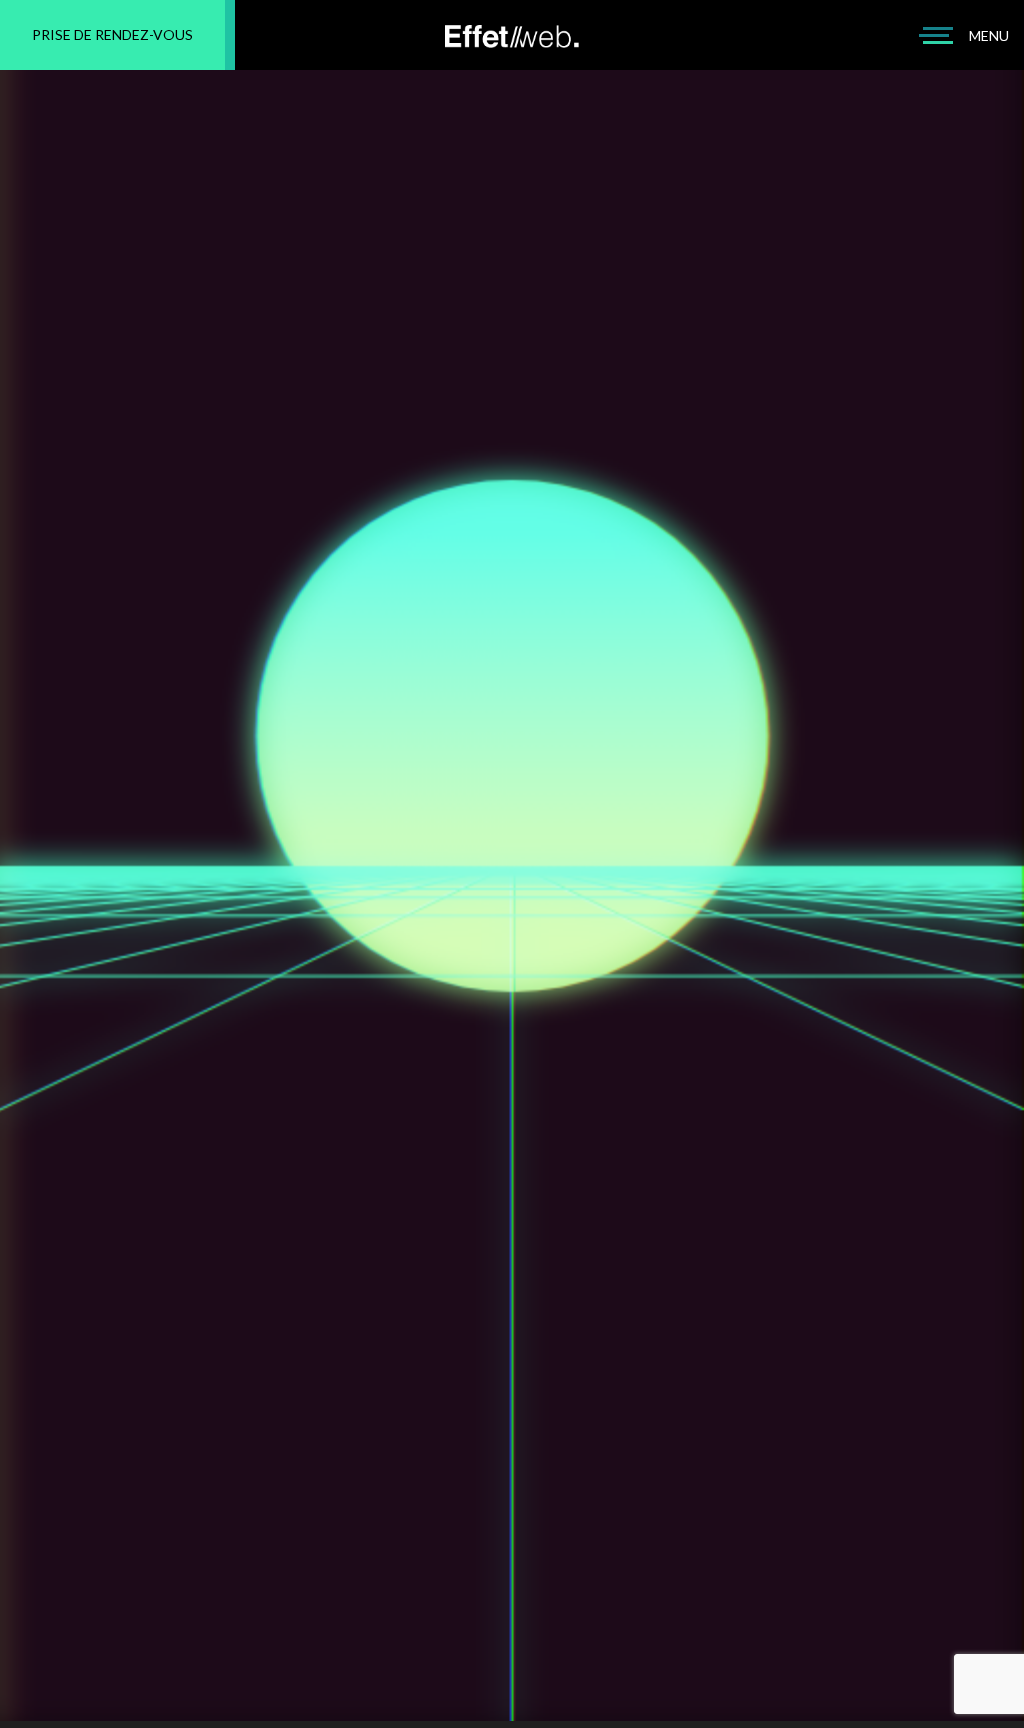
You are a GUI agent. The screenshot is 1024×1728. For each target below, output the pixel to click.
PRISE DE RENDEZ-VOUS (112, 34)
